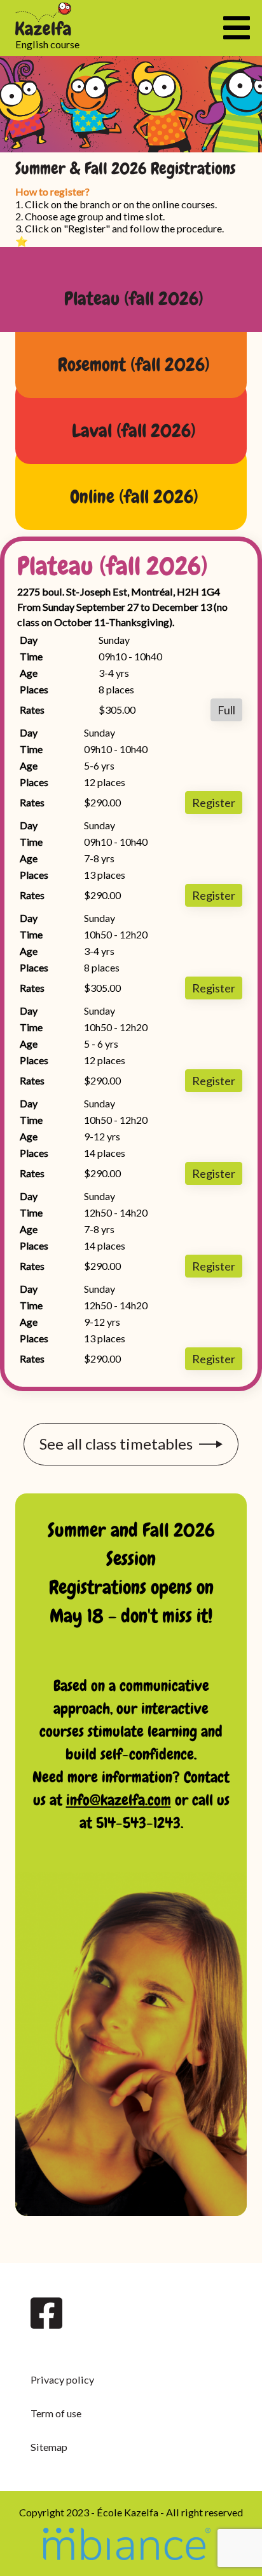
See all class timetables (116, 1444)
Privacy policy (62, 2379)
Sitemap (49, 2447)
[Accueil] (43, 19)
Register (214, 803)
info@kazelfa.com (119, 1800)
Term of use (56, 2413)
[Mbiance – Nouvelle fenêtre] (127, 2545)
